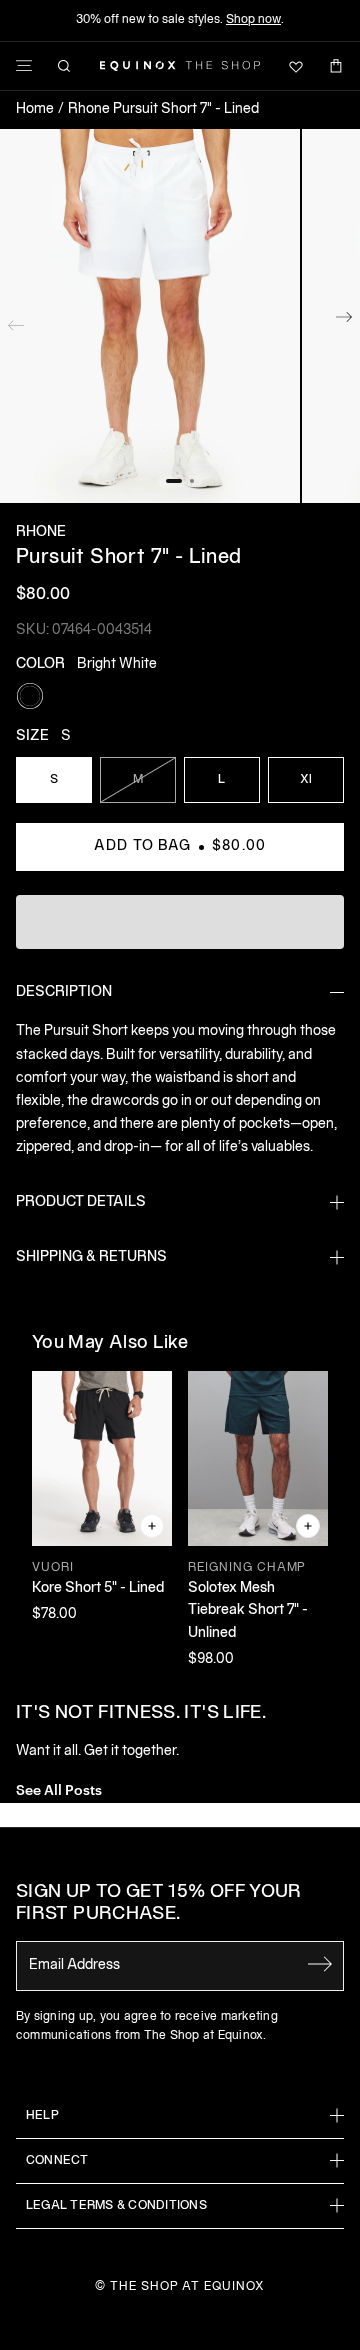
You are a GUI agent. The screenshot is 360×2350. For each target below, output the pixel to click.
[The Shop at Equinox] (180, 66)
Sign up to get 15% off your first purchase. (159, 1903)
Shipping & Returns (91, 1257)
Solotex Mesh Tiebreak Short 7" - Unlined (248, 1611)
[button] (150, 316)
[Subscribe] (320, 1964)
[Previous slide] (16, 321)
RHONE (41, 532)
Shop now (253, 19)
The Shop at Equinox (187, 2286)
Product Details (81, 1202)
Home (35, 109)
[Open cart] (336, 66)
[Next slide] (344, 321)
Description (64, 992)
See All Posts (59, 1788)
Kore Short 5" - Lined (98, 1588)
